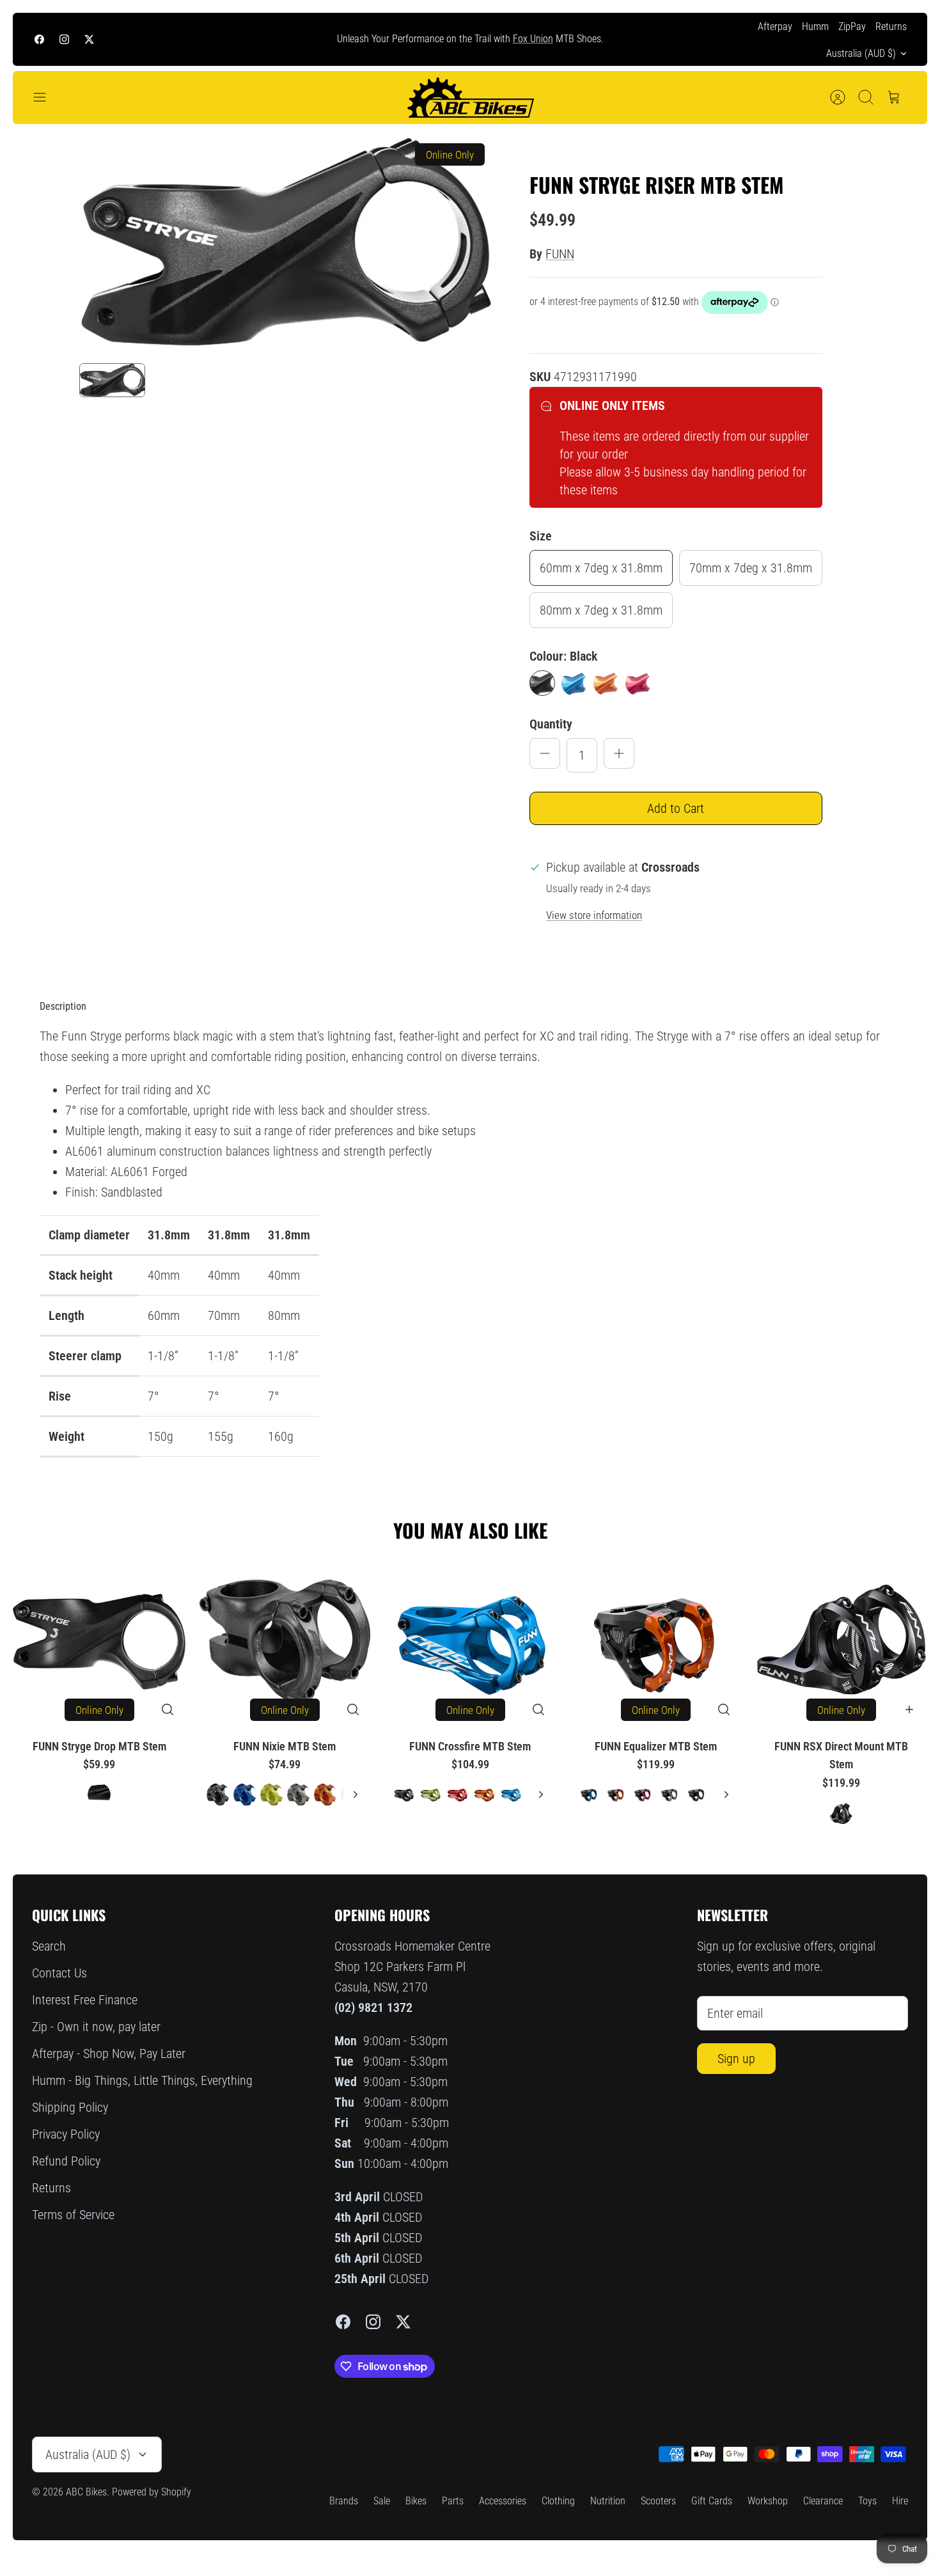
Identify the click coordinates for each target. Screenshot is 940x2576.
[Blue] (574, 683)
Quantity (551, 724)
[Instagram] (64, 39)
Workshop (768, 2501)
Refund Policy (66, 2161)
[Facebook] (39, 39)
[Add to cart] (909, 1709)
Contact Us (59, 1973)
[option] (285, 244)
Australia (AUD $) (861, 53)
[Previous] (280, 40)
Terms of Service (73, 2215)
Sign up (736, 2059)
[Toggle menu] (46, 97)
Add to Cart (676, 808)
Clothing (558, 2501)
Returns (891, 27)
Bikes (416, 2501)
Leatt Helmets (561, 39)
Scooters (658, 2501)
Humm (815, 27)
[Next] (660, 40)
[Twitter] (89, 39)
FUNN (560, 254)
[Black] (542, 683)
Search (49, 1946)
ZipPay (852, 27)
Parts (453, 2501)
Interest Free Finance (85, 2000)
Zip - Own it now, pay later (96, 2027)
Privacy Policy (66, 2134)
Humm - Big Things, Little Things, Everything (142, 2080)
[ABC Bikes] (470, 98)
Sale (382, 2501)
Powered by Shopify (152, 2492)
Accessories (503, 2501)
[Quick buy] (168, 1709)
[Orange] (606, 683)
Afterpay (775, 27)
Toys (867, 2501)
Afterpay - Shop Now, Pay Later (109, 2054)
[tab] (63, 1007)
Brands (344, 2501)
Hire (900, 2501)
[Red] (638, 683)
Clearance (823, 2501)
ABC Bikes (86, 2492)
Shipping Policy (70, 2107)
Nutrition (608, 2501)
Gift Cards (712, 2501)
